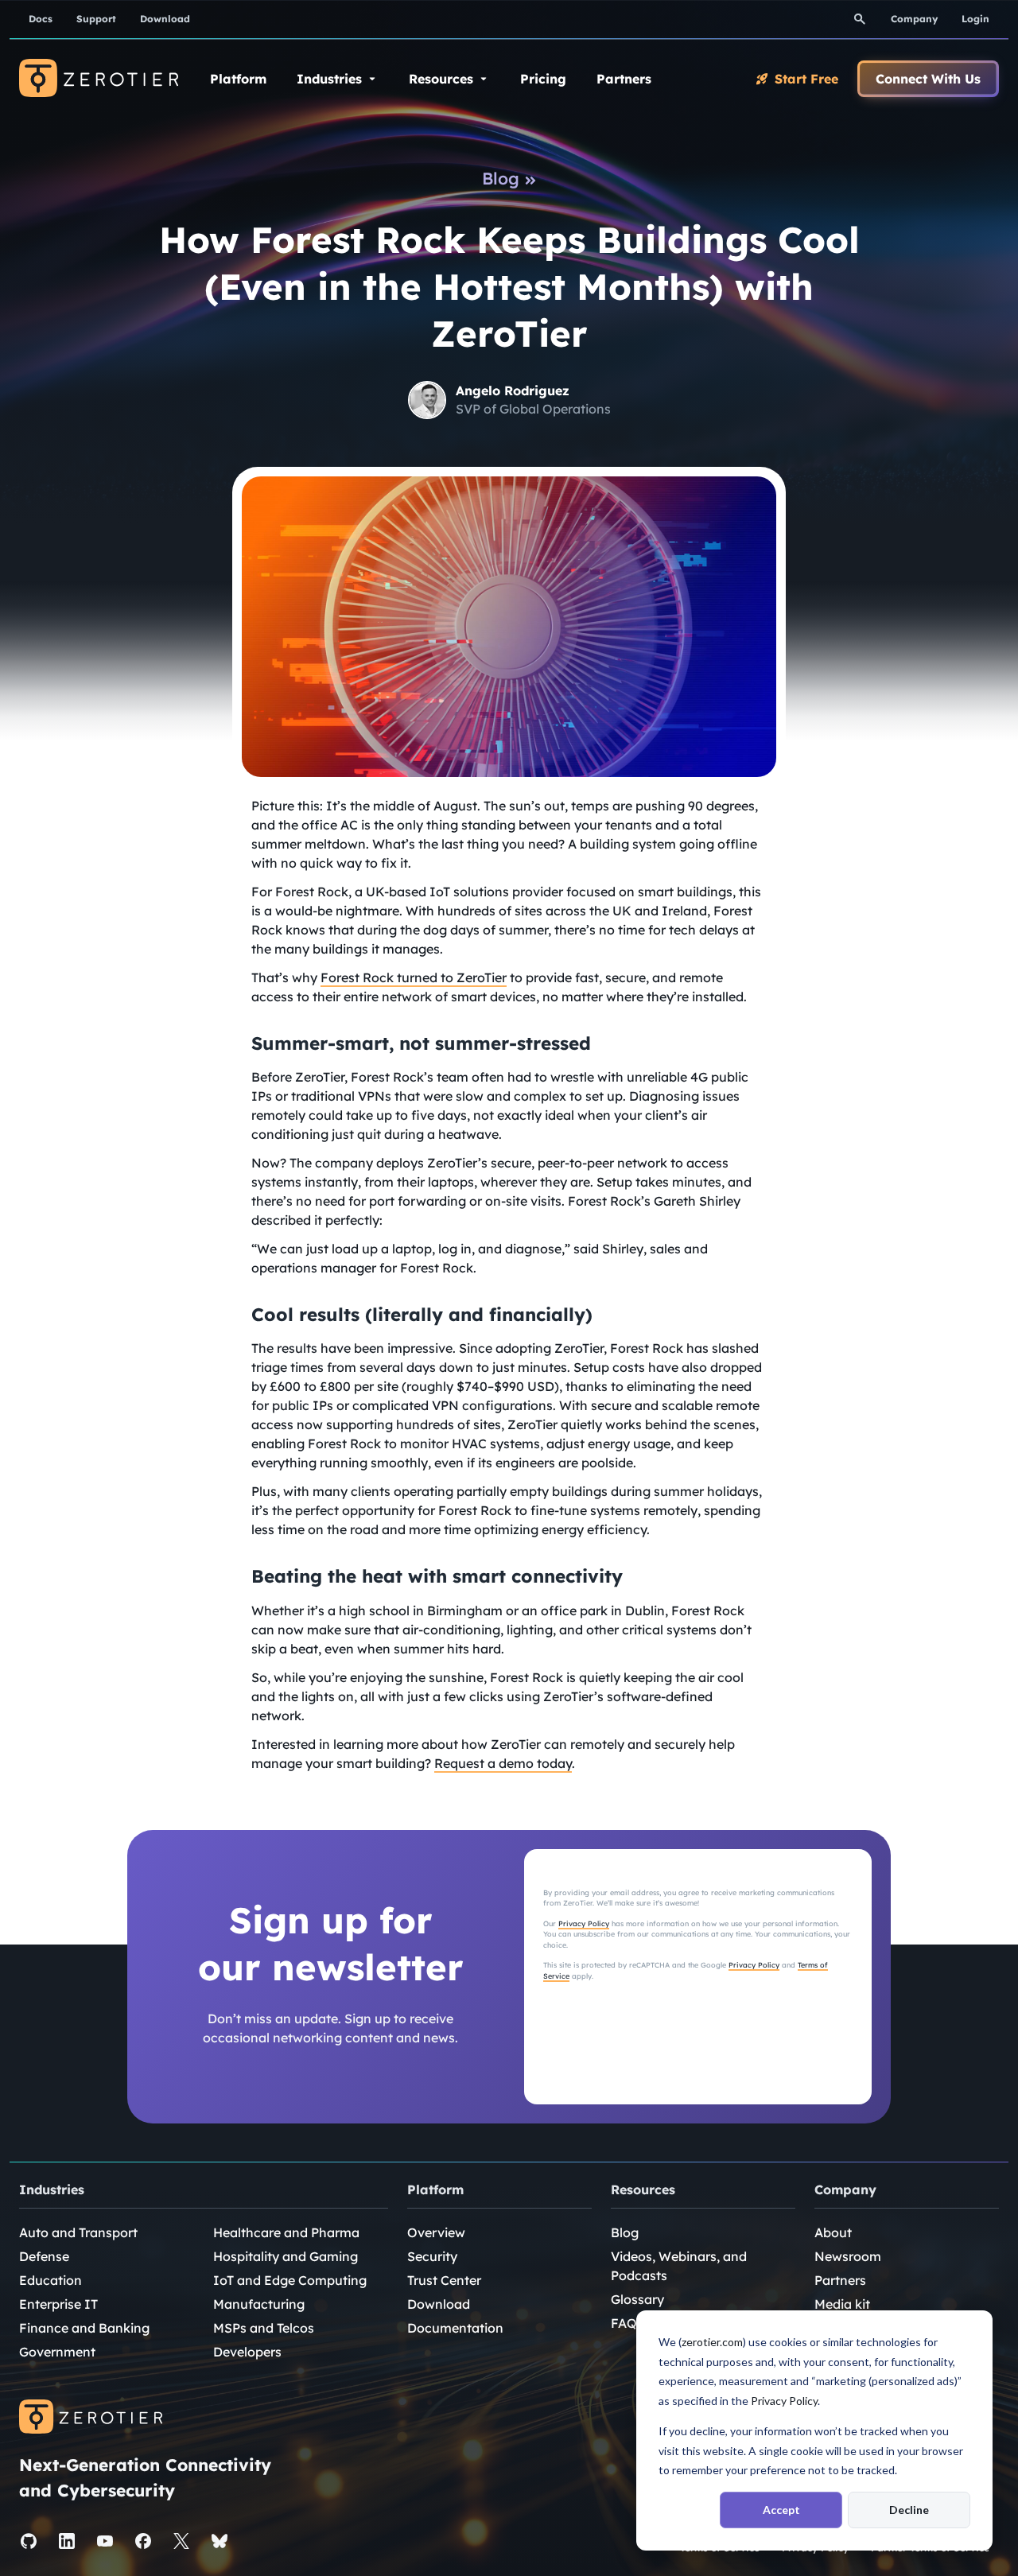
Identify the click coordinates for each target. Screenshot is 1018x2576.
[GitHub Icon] (29, 2541)
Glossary (637, 2299)
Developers (247, 2352)
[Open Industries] (372, 79)
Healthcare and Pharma (286, 2232)
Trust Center (444, 2280)
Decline (909, 2510)
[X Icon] (181, 2541)
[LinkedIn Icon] (67, 2541)
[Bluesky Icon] (220, 2541)
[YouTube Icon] (105, 2541)
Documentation (455, 2328)
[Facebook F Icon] (143, 2541)
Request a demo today (503, 1763)
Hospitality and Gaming (286, 2256)
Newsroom (848, 2256)
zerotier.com (712, 2342)
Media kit (842, 2304)
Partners (840, 2280)
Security (432, 2256)
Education (51, 2280)
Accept (781, 2510)
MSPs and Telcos (264, 2328)
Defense (44, 2256)
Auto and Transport (78, 2232)
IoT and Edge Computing (290, 2280)
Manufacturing (259, 2304)
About (833, 2232)
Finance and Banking (84, 2328)
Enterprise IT (58, 2304)
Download (439, 2304)
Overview (436, 2232)
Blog (625, 2232)
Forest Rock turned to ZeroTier (414, 977)
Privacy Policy (784, 2401)
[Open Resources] (484, 79)
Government (57, 2352)
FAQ (624, 2323)
